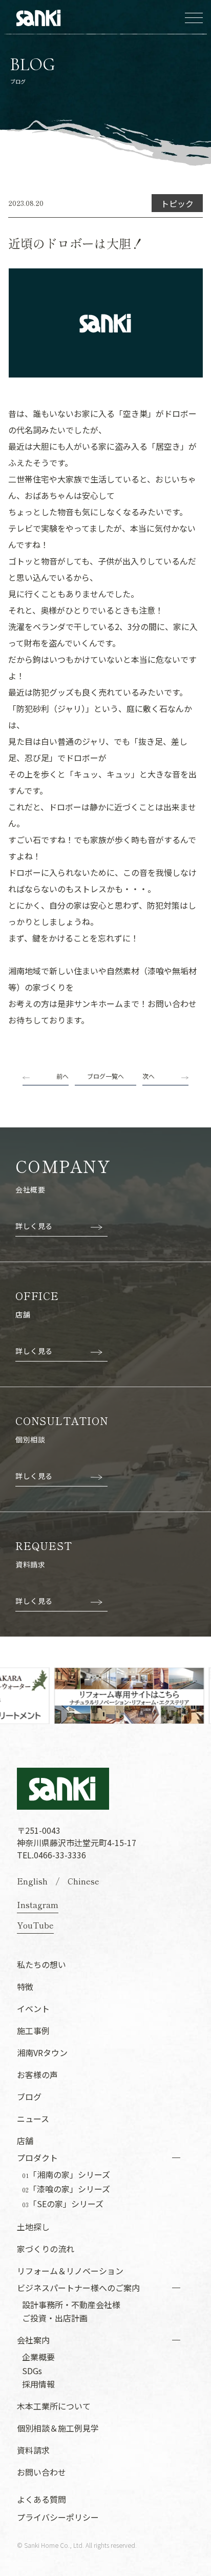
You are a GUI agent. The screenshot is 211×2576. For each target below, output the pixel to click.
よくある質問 (41, 2499)
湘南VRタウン (42, 2053)
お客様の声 (37, 2075)
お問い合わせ (41, 2472)
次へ (149, 1076)
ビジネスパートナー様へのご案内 (78, 2288)
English (32, 1881)
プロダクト (37, 2158)
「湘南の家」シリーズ (66, 2175)
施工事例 (33, 2030)
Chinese (83, 1881)
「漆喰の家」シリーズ (66, 2189)
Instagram (38, 1904)
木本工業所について (54, 2406)
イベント (33, 2008)
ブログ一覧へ (105, 1076)
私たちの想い (41, 1964)
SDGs (32, 2371)
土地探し (33, 2227)
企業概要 (38, 2357)
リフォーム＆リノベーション (70, 2271)
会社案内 (33, 2340)
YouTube (35, 1925)
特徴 (25, 1986)
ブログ (29, 2097)
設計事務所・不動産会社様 (71, 2305)
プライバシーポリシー (58, 2517)
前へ (62, 1076)
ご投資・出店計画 (55, 2318)
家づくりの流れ (46, 2249)
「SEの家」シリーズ (63, 2204)
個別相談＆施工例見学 (58, 2428)
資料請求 (33, 2450)
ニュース (33, 2119)
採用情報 (38, 2384)
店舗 (25, 2141)
